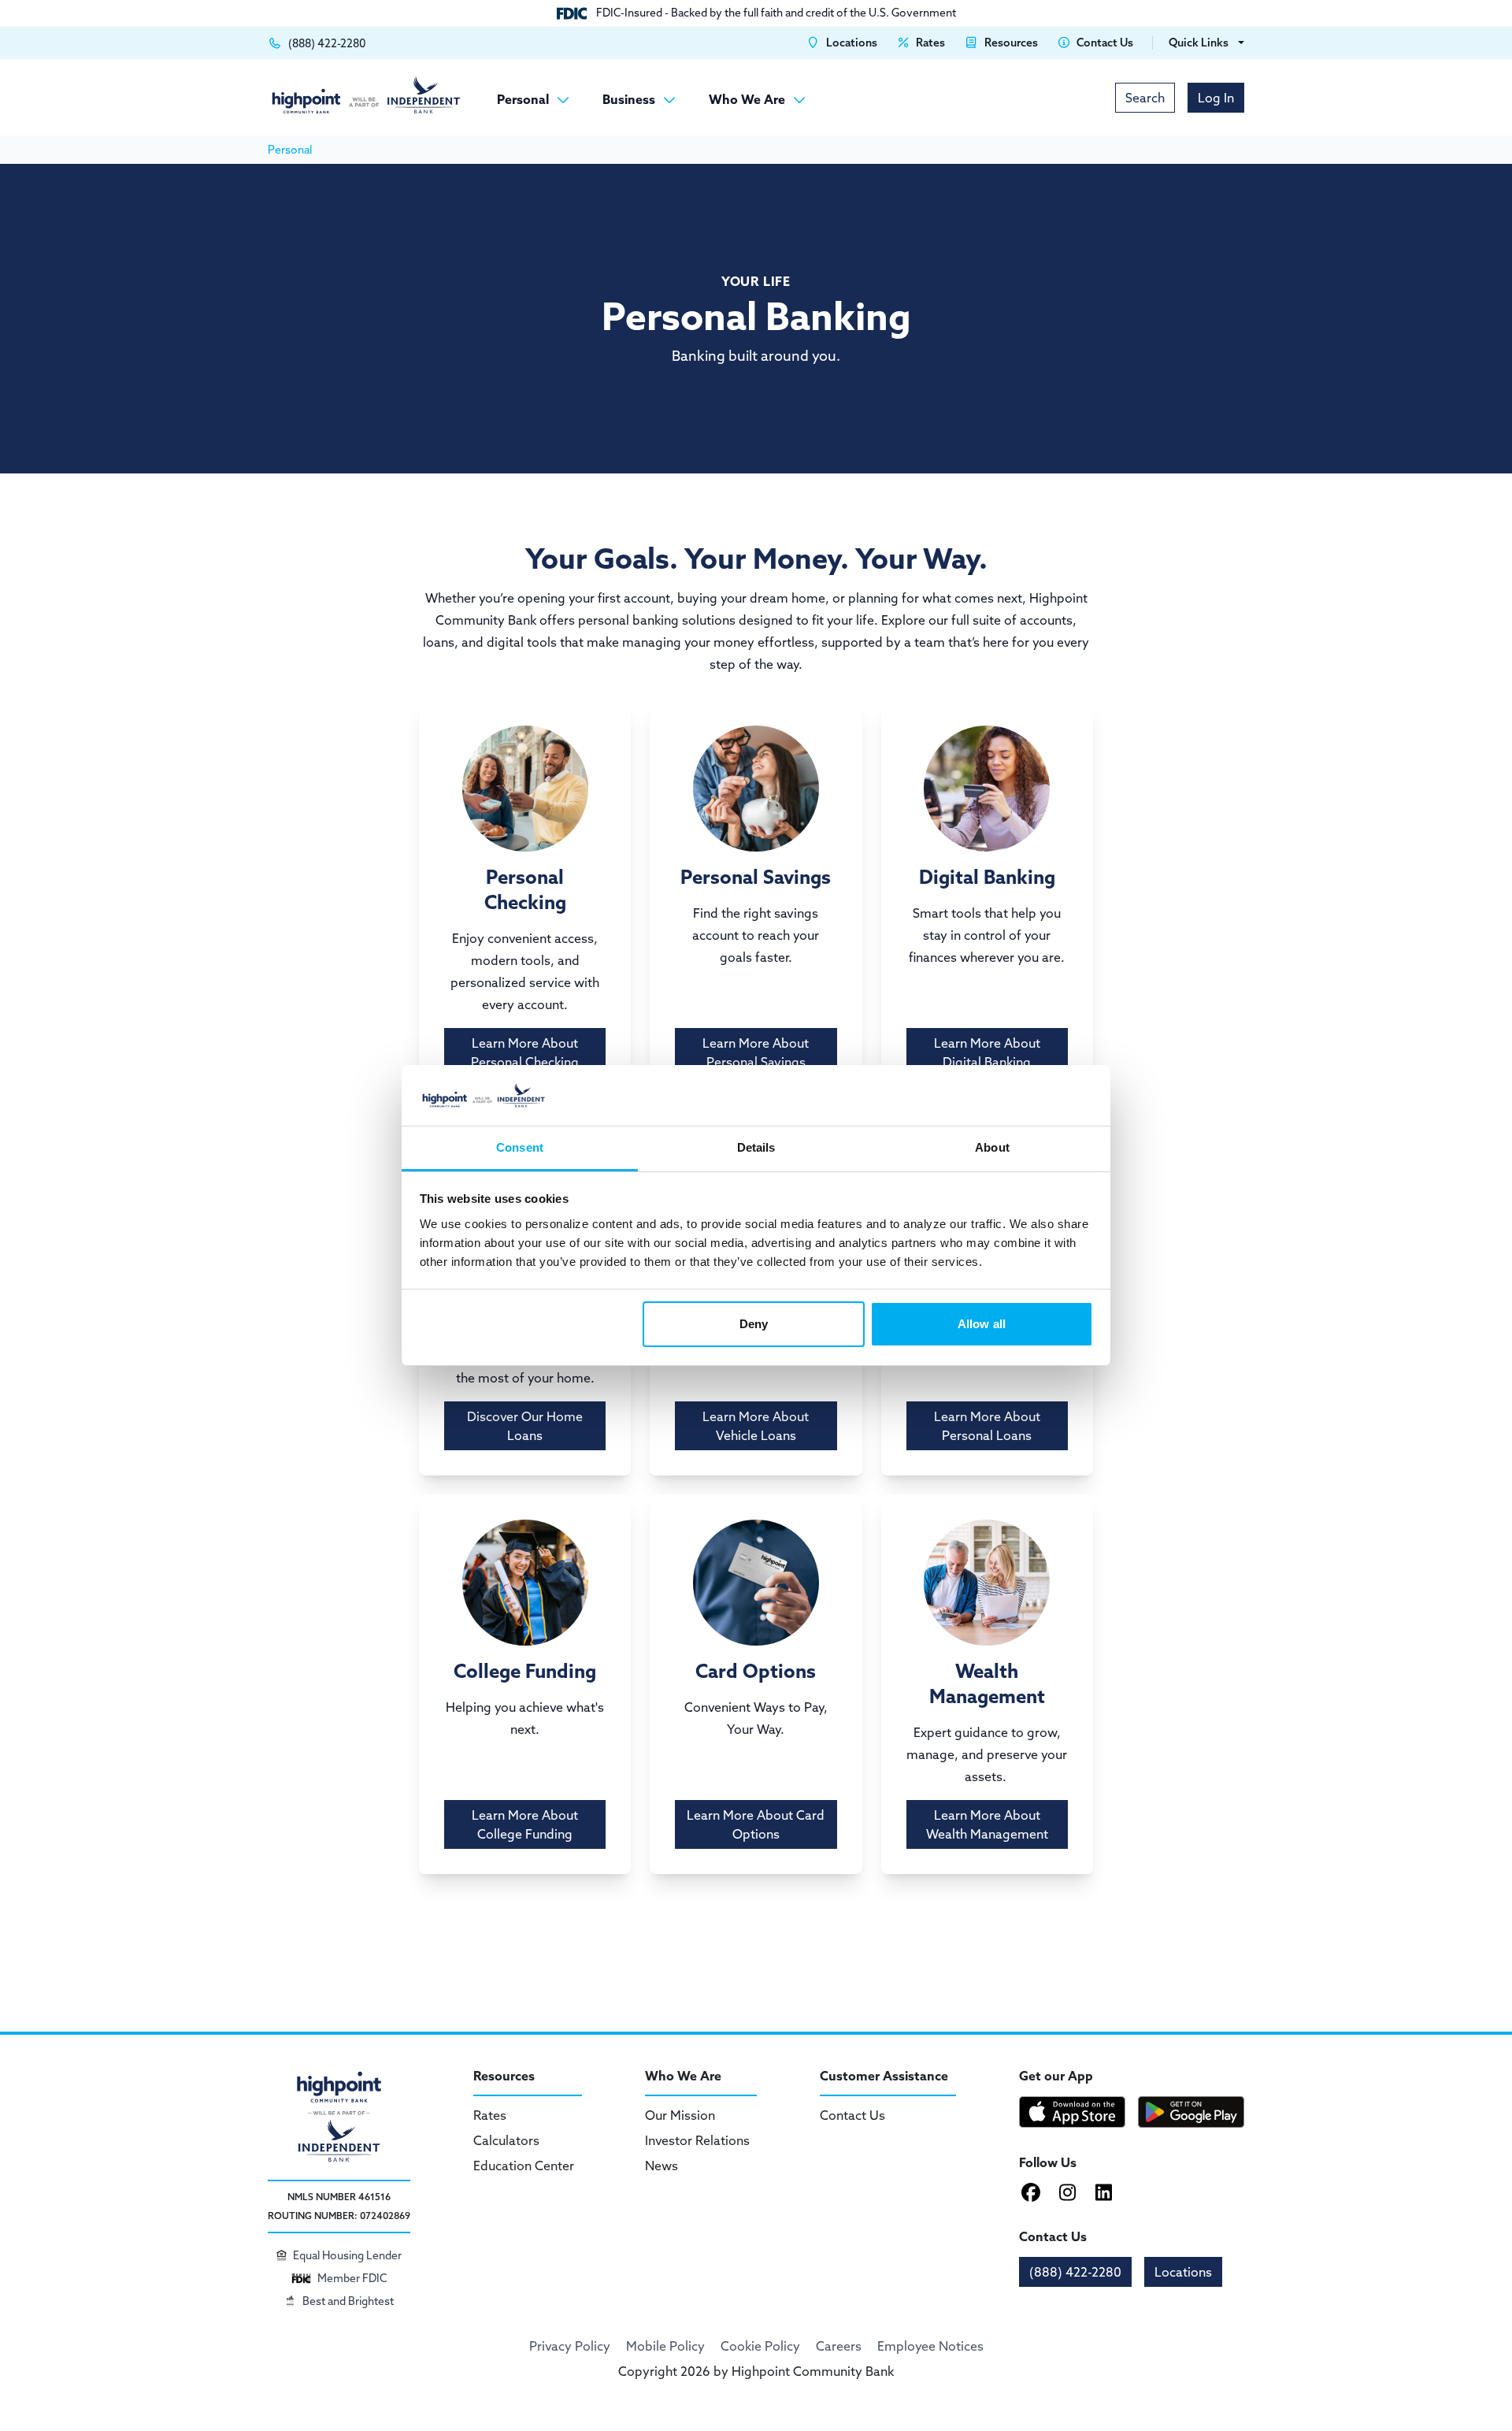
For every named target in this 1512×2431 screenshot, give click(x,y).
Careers (839, 2346)
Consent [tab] (520, 1147)
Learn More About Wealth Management (987, 1824)
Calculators (506, 2140)
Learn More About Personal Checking (525, 1052)
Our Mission (680, 2115)
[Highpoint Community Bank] (366, 95)
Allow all (982, 1324)
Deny (754, 1324)
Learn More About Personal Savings (756, 1052)
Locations (1183, 2272)
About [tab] (992, 1147)
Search (1145, 98)
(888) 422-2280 (1075, 2272)
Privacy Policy (570, 2346)
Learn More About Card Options (756, 1824)
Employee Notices (930, 2346)
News (661, 2166)
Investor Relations (697, 2140)
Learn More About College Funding (525, 1824)
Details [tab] (756, 1147)
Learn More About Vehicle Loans (756, 1426)
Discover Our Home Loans (525, 1426)
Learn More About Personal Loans (987, 1426)
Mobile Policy (665, 2346)
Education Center (524, 2166)
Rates (490, 2115)
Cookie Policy (760, 2346)
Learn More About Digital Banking (987, 1052)
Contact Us (852, 2115)
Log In (1216, 98)
